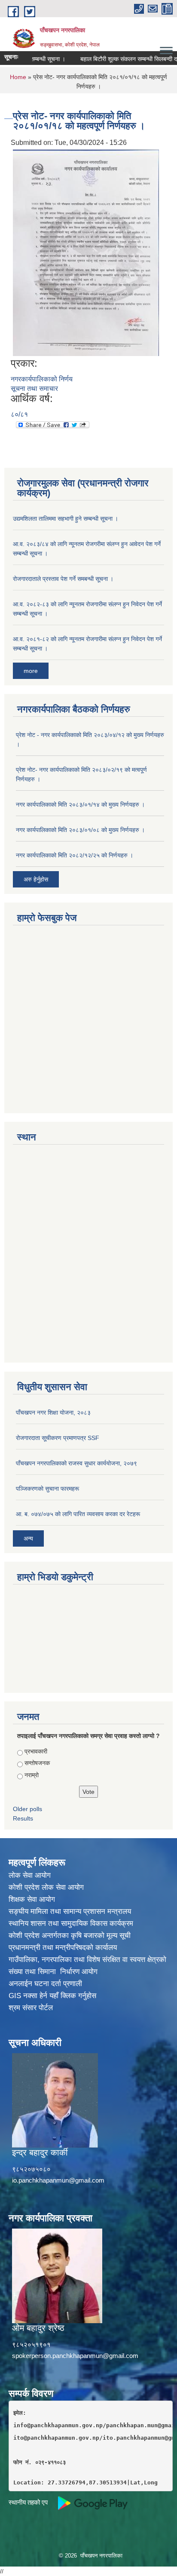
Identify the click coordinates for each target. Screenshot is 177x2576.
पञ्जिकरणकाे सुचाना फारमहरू (47, 1489)
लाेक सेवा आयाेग (30, 1875)
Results (23, 1818)
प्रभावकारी (36, 1751)
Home (18, 77)
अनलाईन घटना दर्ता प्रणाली (45, 1984)
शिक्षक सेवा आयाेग (32, 1899)
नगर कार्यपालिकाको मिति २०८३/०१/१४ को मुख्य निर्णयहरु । (80, 804)
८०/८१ (19, 414)
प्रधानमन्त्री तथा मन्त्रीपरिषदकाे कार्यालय (63, 1948)
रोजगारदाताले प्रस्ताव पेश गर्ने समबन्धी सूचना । (63, 579)
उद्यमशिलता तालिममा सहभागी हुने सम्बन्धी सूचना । (66, 519)
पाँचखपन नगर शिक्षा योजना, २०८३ (53, 1412)
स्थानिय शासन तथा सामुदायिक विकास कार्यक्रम (71, 1924)
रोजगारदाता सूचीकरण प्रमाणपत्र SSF (58, 1438)
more (31, 671)
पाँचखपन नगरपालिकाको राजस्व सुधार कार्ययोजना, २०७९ (76, 1463)
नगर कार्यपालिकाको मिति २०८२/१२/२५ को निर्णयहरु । (75, 855)
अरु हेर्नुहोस (36, 879)
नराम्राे (32, 1775)
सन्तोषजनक (37, 1763)
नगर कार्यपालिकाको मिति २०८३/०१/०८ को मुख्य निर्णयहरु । (80, 830)
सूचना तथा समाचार (34, 388)
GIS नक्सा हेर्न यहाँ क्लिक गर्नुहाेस (52, 1996)
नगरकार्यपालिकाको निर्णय (42, 379)
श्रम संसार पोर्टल (31, 2008)
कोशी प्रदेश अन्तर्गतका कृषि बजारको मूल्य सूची (70, 1936)
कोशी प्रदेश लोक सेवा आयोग (46, 1887)
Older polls (27, 1809)
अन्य (28, 1538)
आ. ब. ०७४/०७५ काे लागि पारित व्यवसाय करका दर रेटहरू (78, 1514)
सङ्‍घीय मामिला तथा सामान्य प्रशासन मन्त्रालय (70, 1911)
